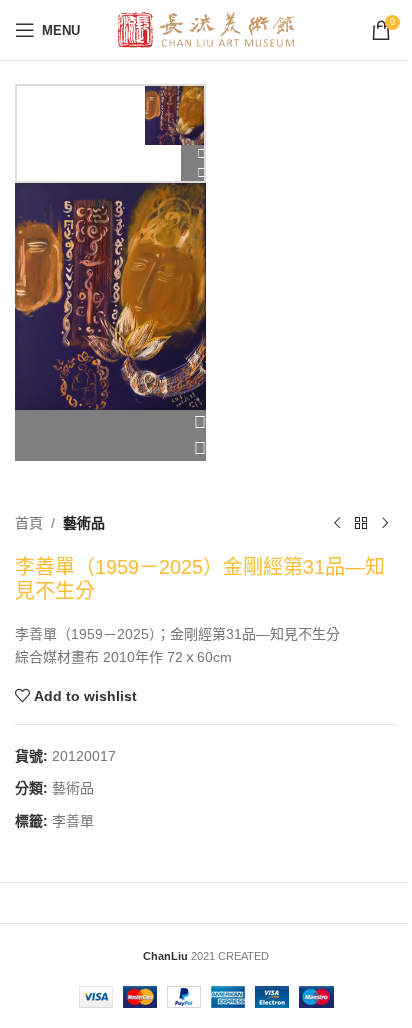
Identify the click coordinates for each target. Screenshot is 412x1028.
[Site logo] (206, 29)
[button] (110, 423)
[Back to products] (361, 523)
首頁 (29, 523)
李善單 (73, 821)
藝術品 (84, 523)
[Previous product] (337, 523)
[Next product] (385, 523)
